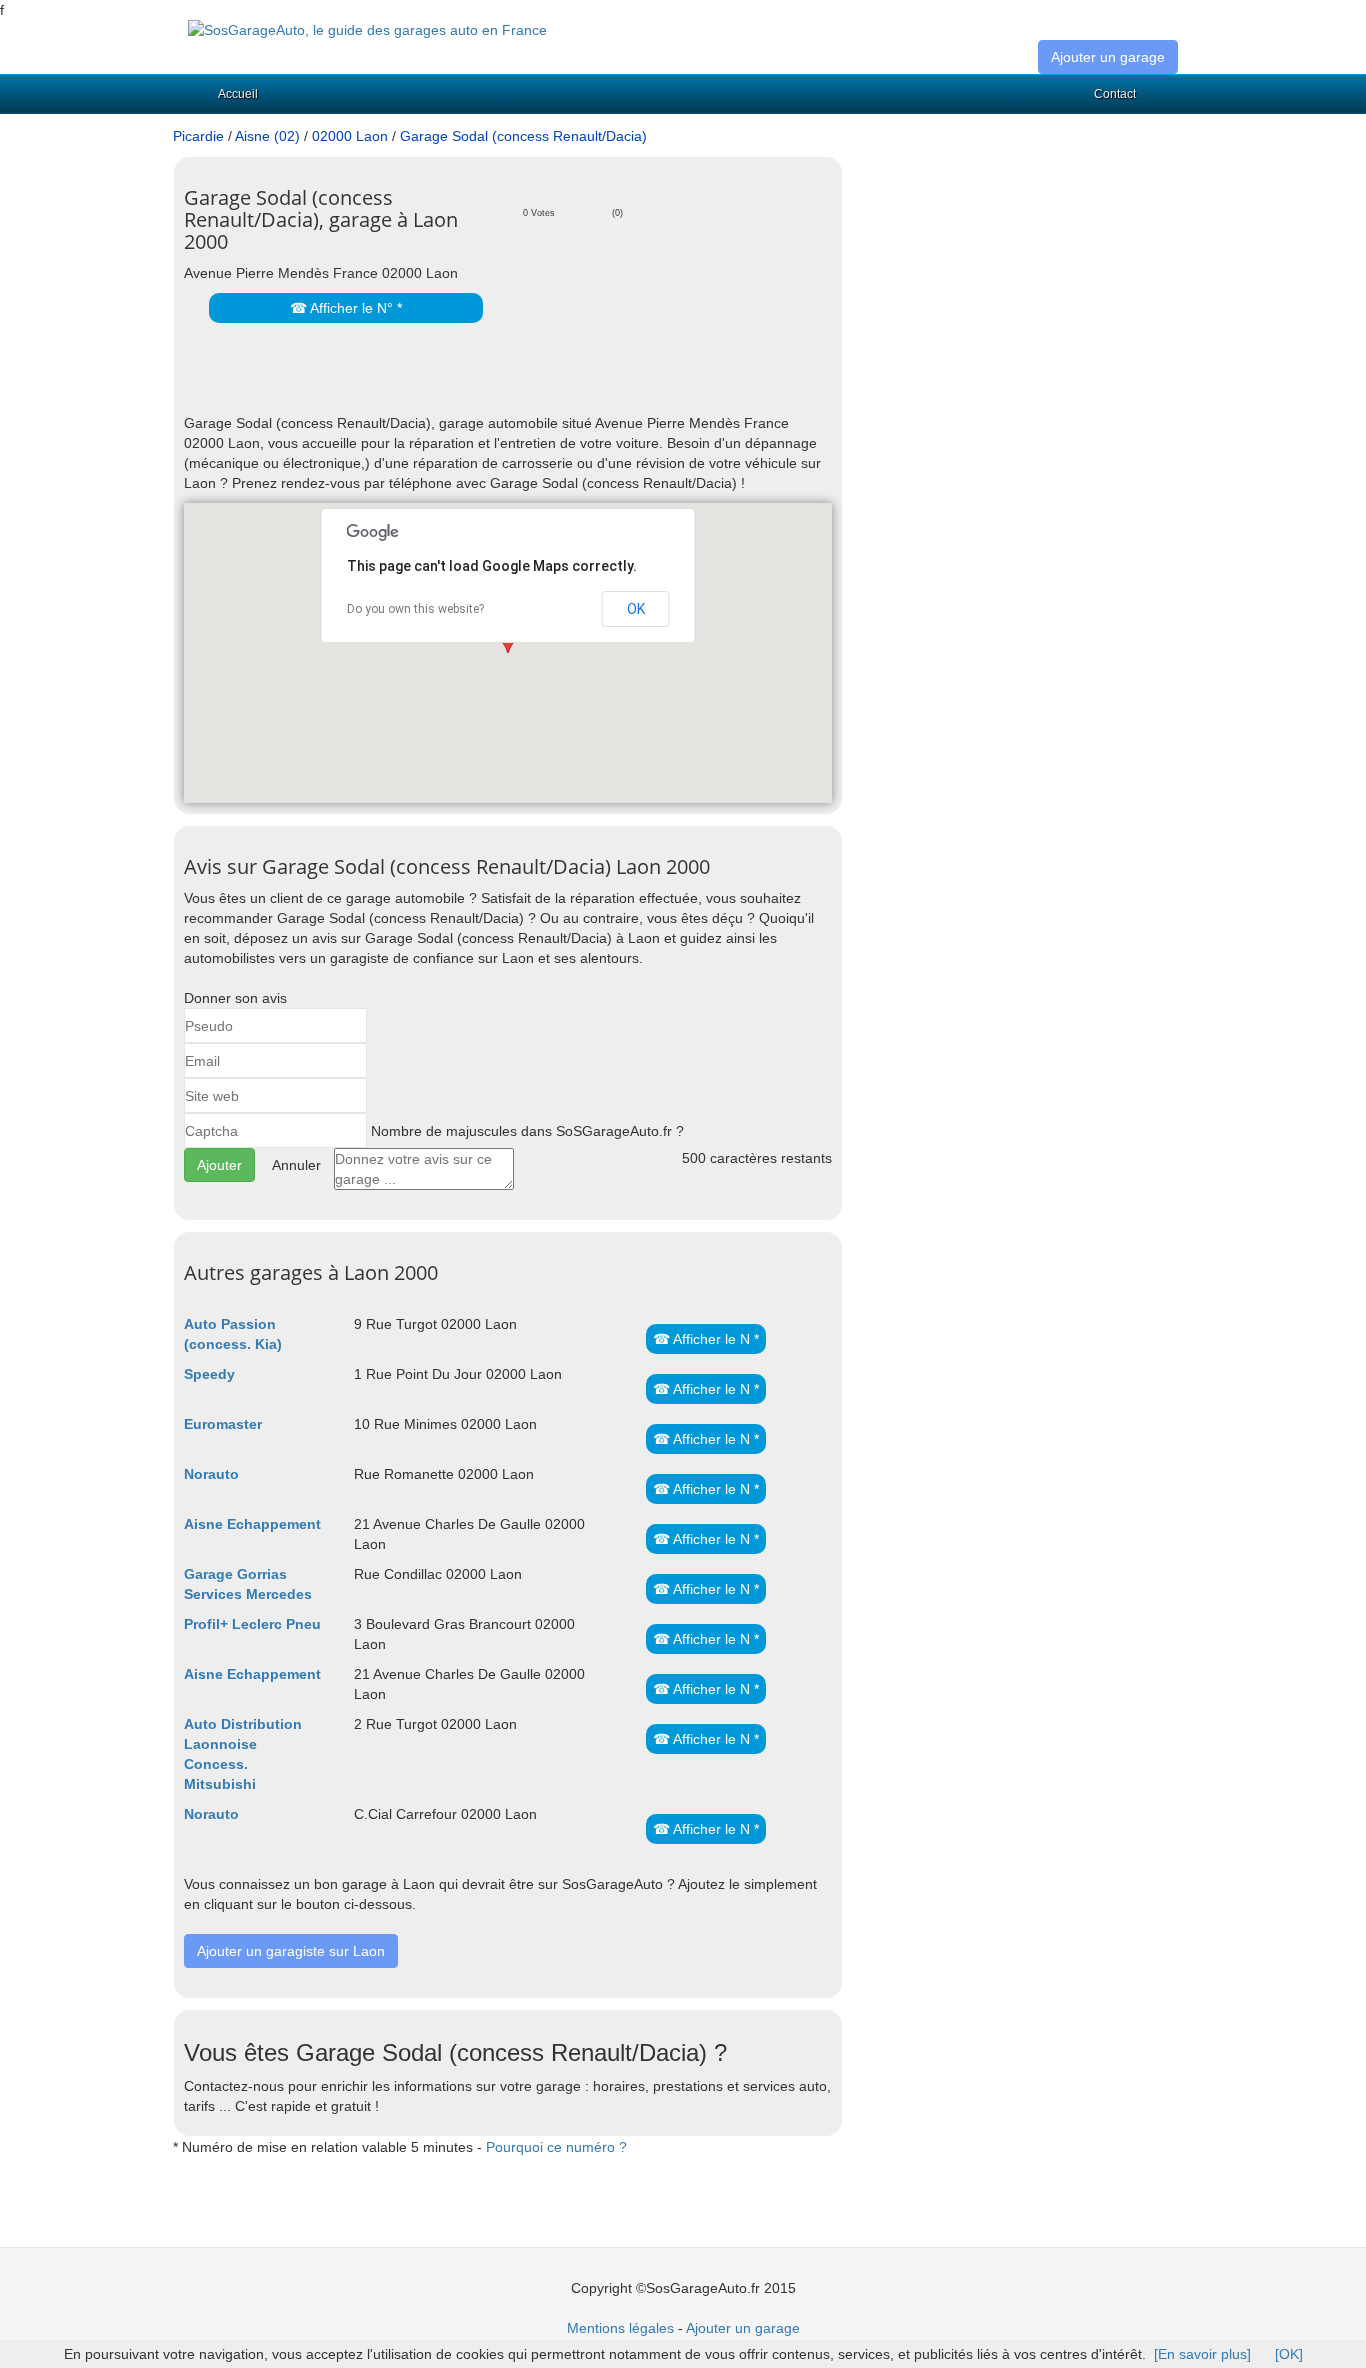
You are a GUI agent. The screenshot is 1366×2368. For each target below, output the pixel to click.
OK (636, 609)
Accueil (238, 94)
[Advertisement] (418, 383)
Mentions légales (620, 2328)
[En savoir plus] (1202, 2354)
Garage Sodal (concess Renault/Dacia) (523, 136)
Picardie (198, 136)
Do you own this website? (415, 609)
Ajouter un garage (1108, 57)
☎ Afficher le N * (706, 1339)
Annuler (296, 1165)
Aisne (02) (267, 136)
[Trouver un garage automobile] (367, 29)
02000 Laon (350, 136)
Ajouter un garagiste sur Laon (291, 1951)
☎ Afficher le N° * (346, 308)
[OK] (1289, 2354)
